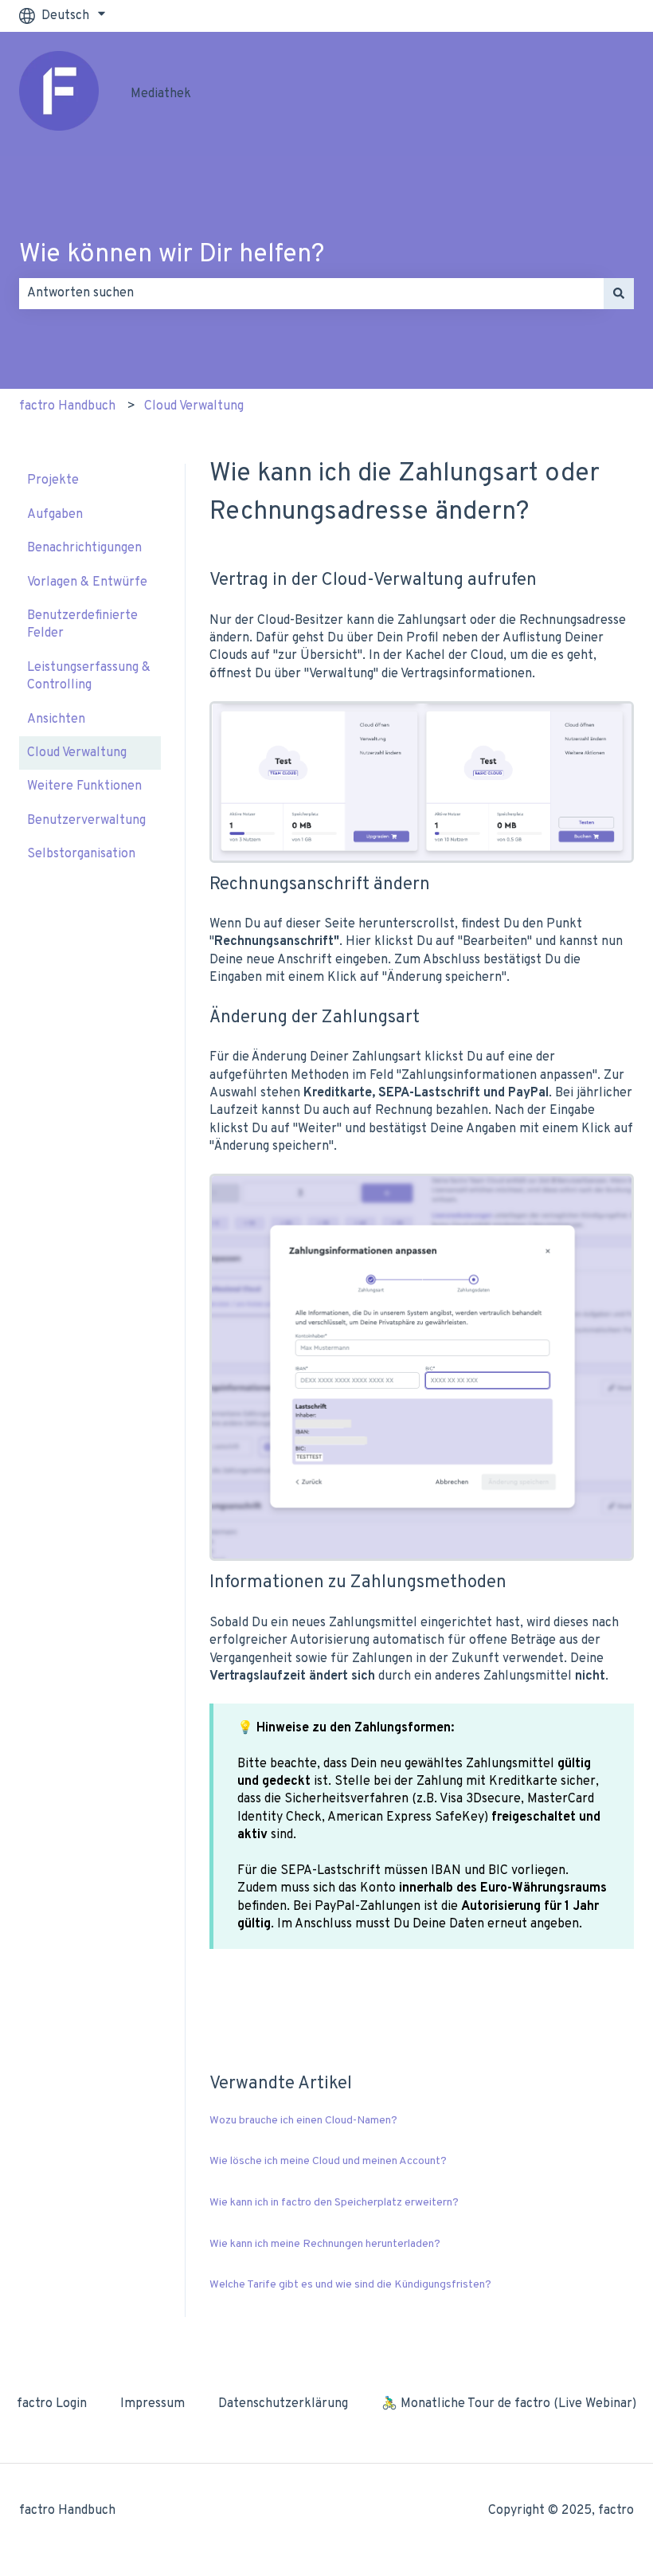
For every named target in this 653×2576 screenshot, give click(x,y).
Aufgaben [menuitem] (55, 515)
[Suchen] (619, 293)
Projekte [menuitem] (53, 480)
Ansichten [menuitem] (56, 719)
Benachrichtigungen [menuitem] (84, 548)
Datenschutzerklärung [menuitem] (283, 2404)
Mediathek (161, 94)
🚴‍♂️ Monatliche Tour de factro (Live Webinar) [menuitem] (509, 2404)
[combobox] (311, 293)
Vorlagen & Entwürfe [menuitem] (87, 582)
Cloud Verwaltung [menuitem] (77, 753)
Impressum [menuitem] (152, 2404)
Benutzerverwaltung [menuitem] (86, 821)
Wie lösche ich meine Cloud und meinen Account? (328, 2161)
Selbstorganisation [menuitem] (81, 854)
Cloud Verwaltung (194, 406)
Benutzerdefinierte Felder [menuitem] (82, 625)
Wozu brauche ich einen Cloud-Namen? (303, 2121)
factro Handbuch (67, 406)
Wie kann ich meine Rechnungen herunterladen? (325, 2244)
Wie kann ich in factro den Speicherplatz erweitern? (334, 2203)
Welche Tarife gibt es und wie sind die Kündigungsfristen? (350, 2285)
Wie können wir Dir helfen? (172, 255)
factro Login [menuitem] (52, 2404)
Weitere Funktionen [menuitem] (84, 786)
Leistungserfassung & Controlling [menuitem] (89, 676)
